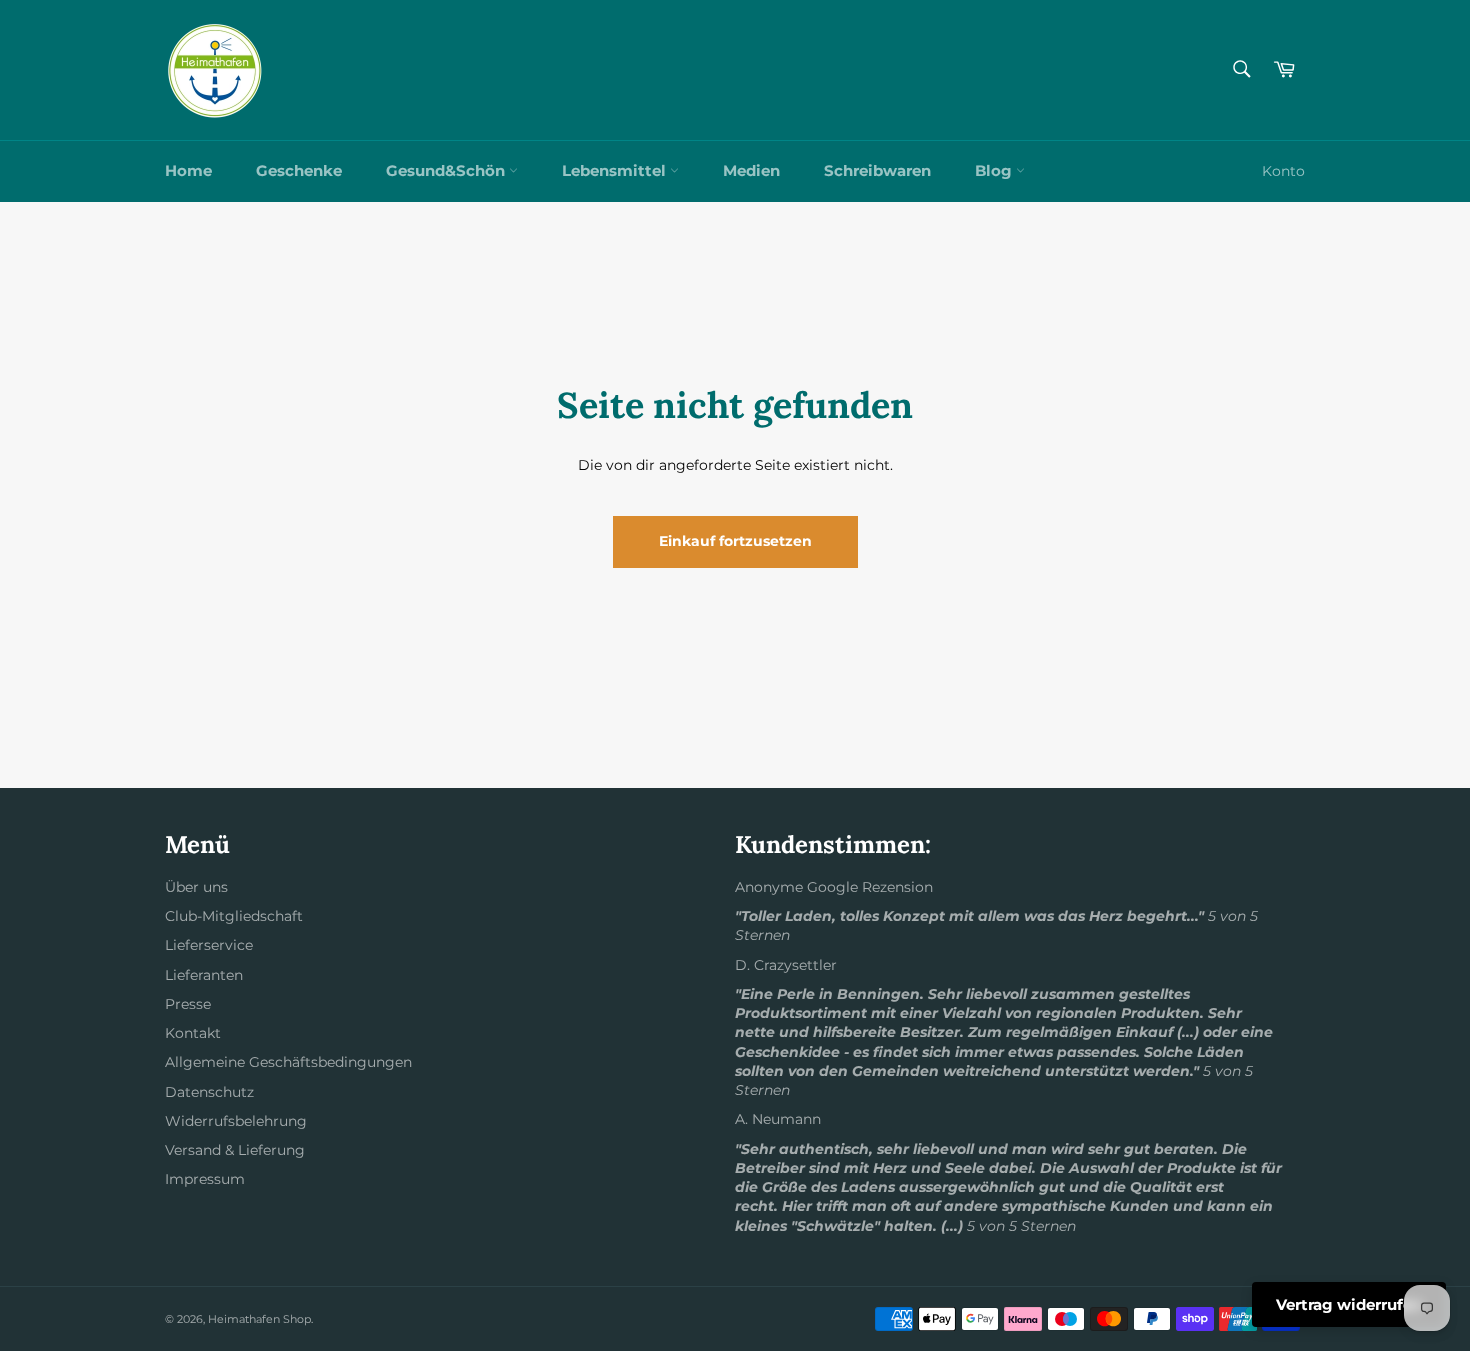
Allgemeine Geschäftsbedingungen (288, 1062)
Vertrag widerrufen (1349, 1304)
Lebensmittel (616, 170)
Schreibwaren (877, 170)
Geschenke (299, 170)
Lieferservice (209, 945)
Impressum (205, 1179)
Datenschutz (209, 1092)
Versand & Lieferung (235, 1150)
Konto (1283, 171)
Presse (188, 1004)
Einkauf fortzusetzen (735, 541)
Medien (751, 170)
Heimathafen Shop (259, 1319)
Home (188, 170)
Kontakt (193, 1033)
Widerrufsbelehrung (236, 1121)
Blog (995, 170)
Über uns (196, 887)
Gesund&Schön (447, 170)
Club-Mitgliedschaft (234, 916)
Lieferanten (204, 975)
